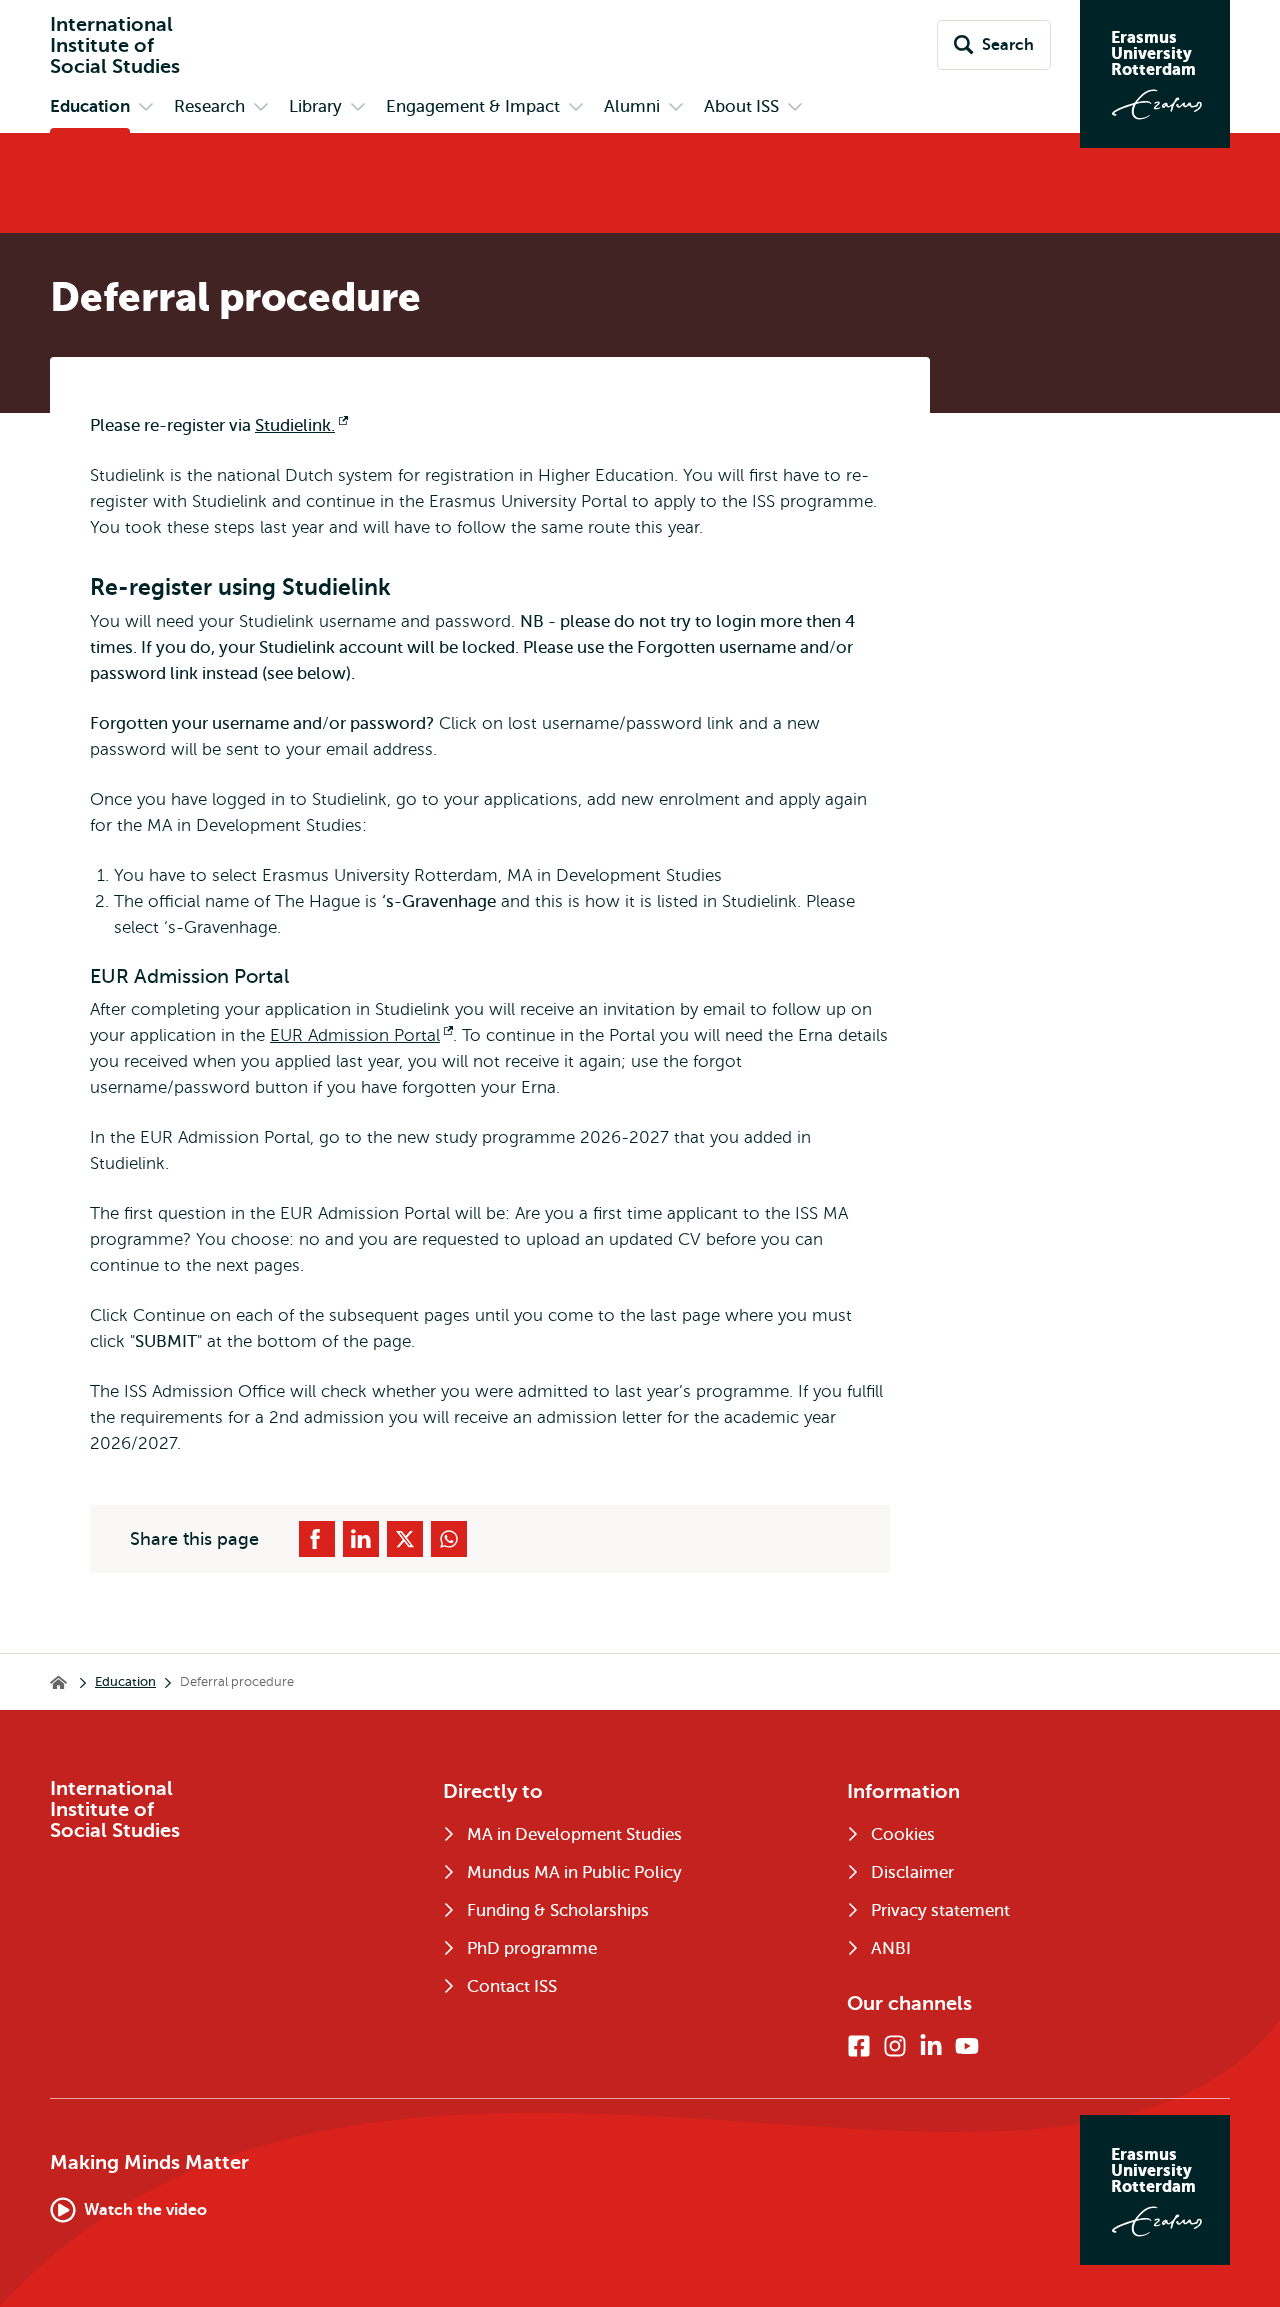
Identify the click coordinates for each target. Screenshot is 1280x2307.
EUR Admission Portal (361, 1035)
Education (125, 1681)
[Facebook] (859, 2046)
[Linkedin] (931, 2046)
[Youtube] (967, 2046)
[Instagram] (895, 2046)
